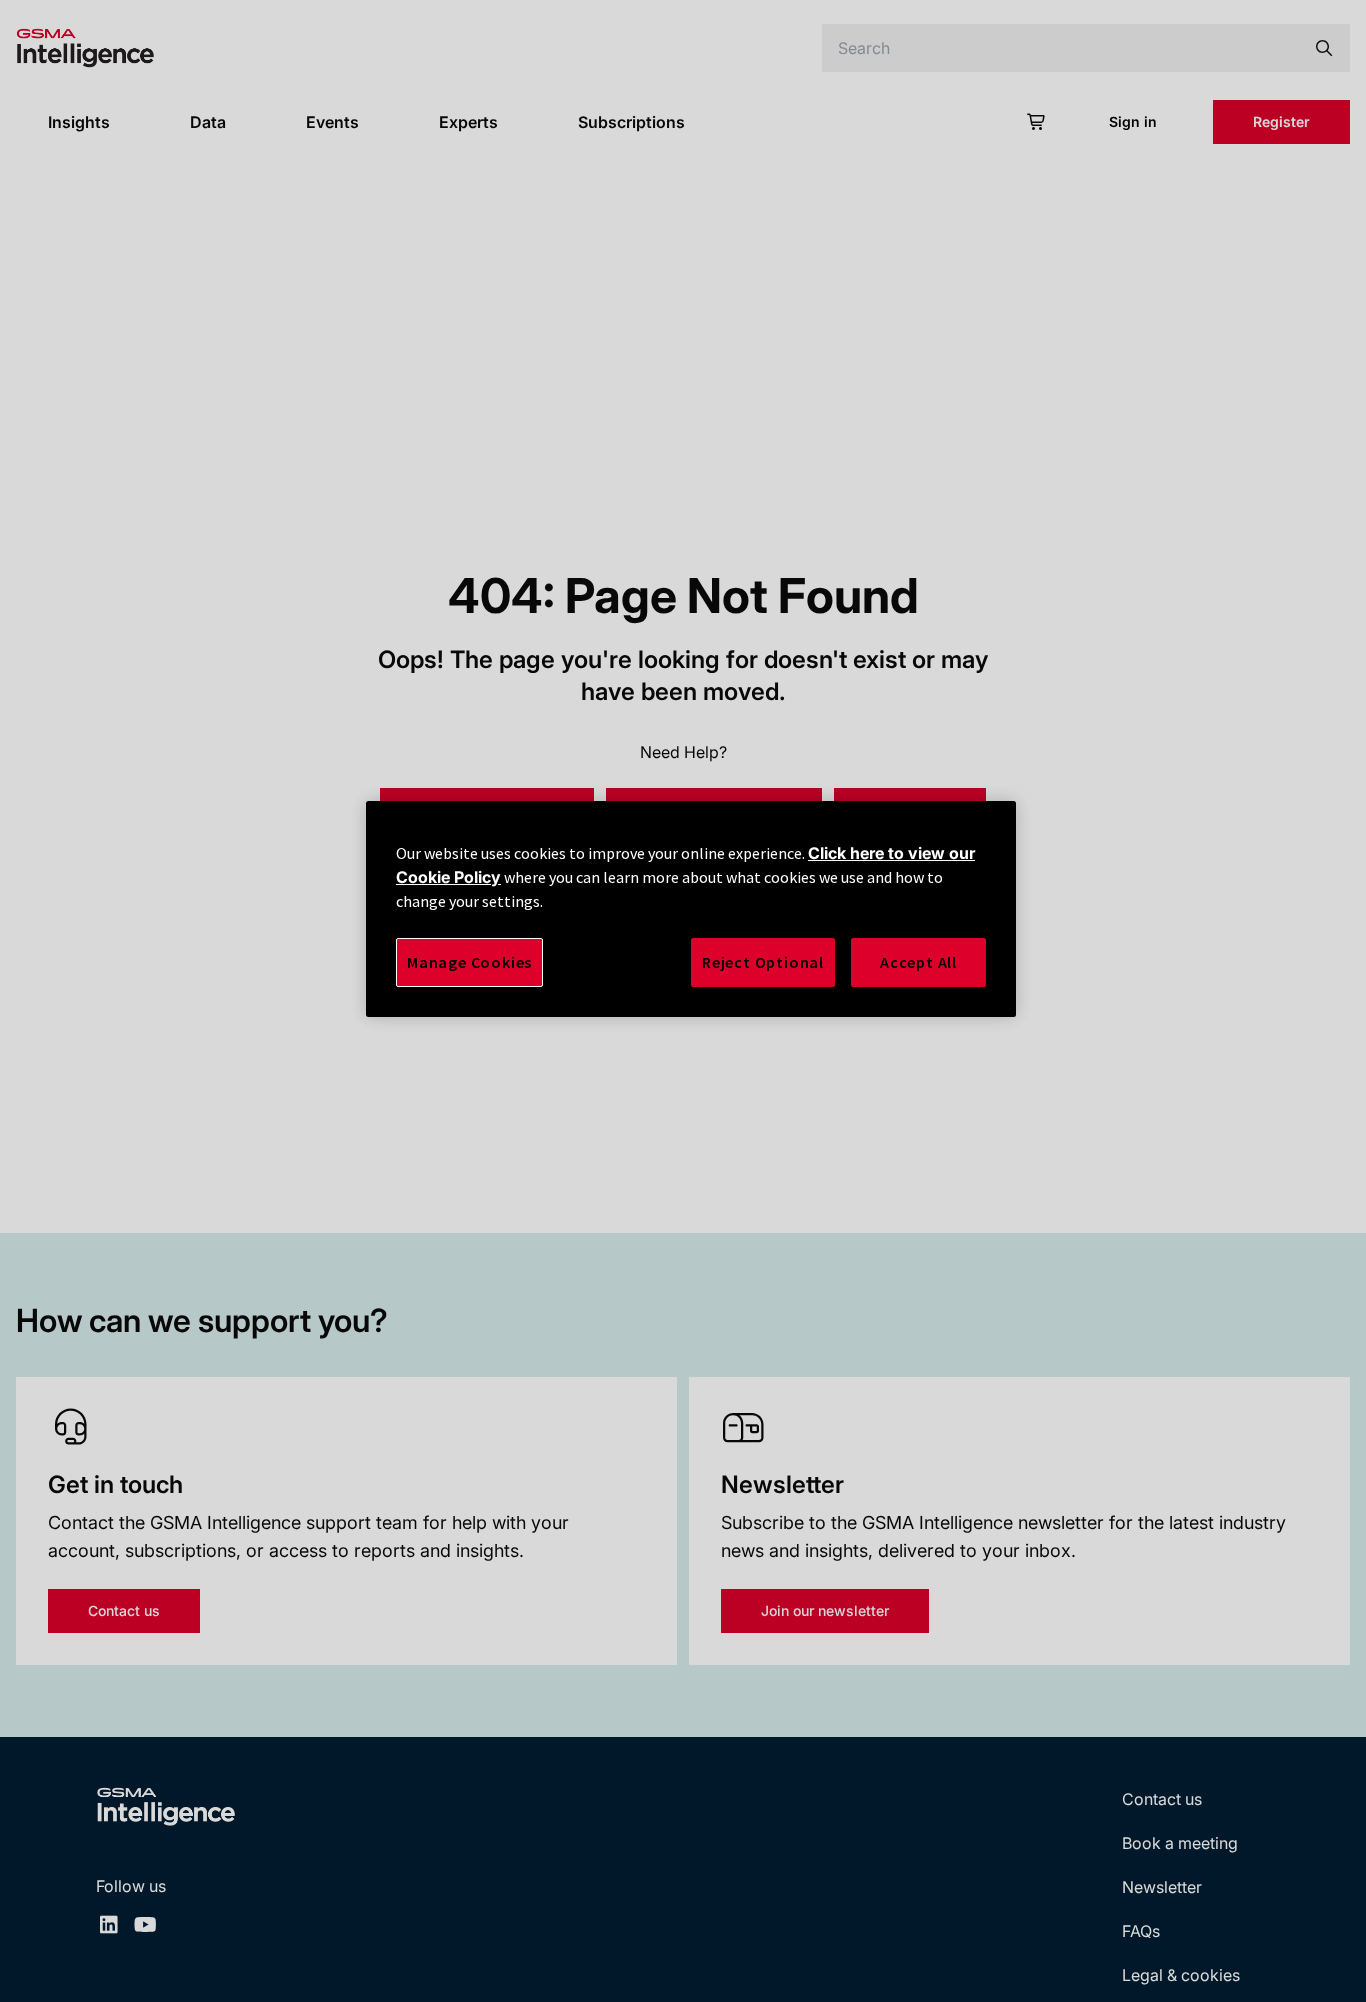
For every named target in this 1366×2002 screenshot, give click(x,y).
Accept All (918, 962)
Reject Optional (763, 962)
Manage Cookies (469, 962)
